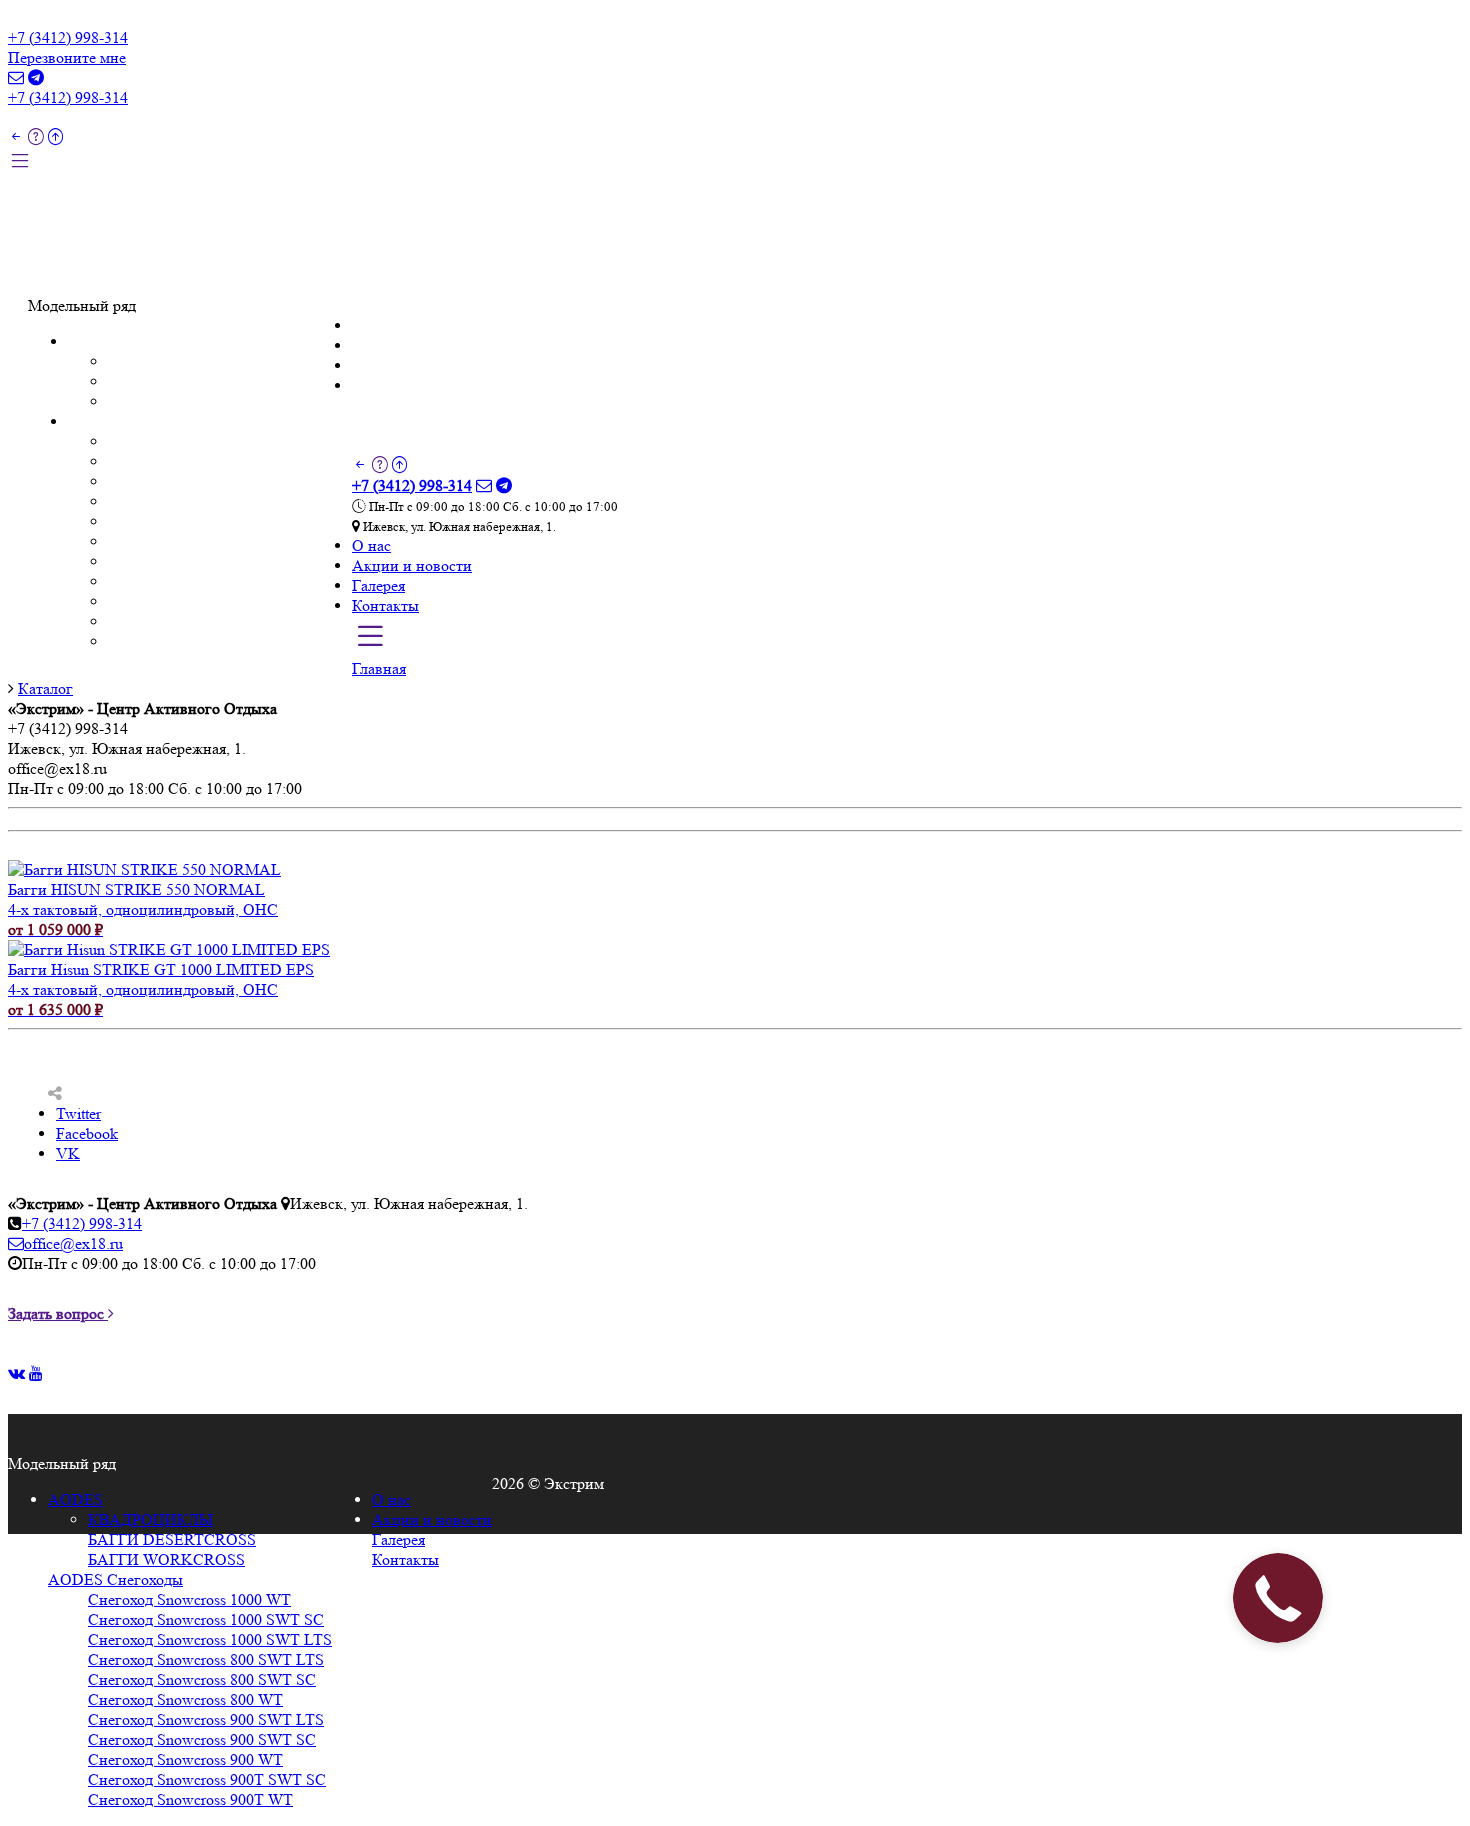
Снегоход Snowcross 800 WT (205, 541)
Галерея (54, 265)
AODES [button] (95, 341)
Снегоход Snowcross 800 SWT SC (222, 521)
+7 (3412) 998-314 (68, 37)
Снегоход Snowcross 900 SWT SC (222, 581)
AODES (75, 1499)
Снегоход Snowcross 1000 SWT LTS (230, 481)
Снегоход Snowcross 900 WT (205, 601)
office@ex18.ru (73, 1243)
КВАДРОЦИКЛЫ (170, 361)
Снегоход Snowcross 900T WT (210, 641)
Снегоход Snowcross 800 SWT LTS (226, 501)
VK (68, 1153)
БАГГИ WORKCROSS (186, 401)
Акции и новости (88, 245)
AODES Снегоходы (115, 1579)
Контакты (61, 285)
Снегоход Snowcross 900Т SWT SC (227, 621)
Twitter (78, 1113)
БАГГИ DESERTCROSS (192, 381)
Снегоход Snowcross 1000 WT (209, 441)
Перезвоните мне (67, 57)
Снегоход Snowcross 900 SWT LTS (226, 561)
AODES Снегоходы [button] (135, 421)
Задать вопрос (58, 1313)
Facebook (87, 1133)
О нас (47, 225)
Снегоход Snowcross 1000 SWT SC (226, 461)
